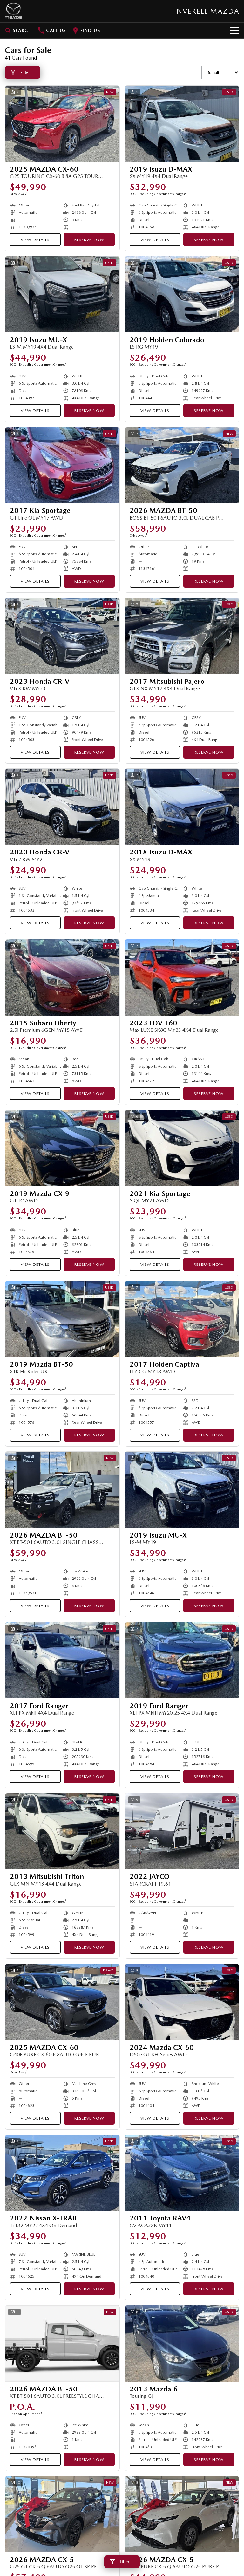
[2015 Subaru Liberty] (62, 977)
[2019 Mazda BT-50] (62, 1319)
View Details (35, 240)
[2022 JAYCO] (182, 1831)
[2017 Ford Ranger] (62, 1660)
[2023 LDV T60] (182, 977)
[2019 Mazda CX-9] (62, 1148)
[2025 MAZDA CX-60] (62, 124)
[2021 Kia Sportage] (182, 1148)
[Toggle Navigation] (235, 30)
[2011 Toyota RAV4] (182, 2173)
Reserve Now (89, 240)
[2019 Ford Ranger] (182, 1660)
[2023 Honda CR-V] (62, 636)
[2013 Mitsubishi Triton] (62, 1831)
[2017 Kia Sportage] (62, 465)
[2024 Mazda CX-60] (182, 2002)
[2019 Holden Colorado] (182, 294)
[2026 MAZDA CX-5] (62, 2514)
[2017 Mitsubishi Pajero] (182, 636)
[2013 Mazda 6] (182, 2344)
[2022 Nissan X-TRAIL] (62, 2173)
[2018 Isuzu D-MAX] (182, 807)
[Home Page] (14, 11)
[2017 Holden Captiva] (182, 1319)
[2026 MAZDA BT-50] (182, 465)
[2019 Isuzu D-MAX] (182, 124)
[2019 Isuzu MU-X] (62, 294)
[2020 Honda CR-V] (62, 807)
